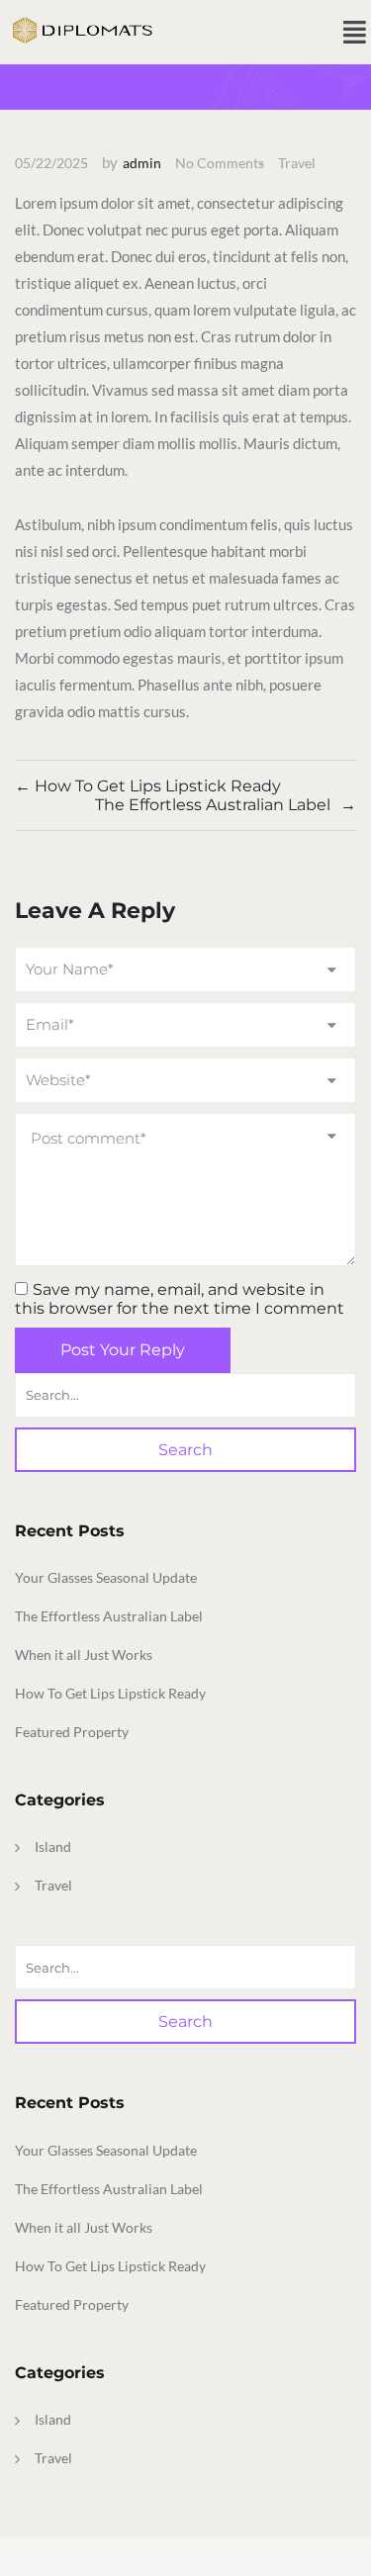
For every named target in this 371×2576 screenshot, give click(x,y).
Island (53, 1846)
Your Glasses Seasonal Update (106, 1577)
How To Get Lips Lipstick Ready (110, 1693)
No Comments (220, 163)
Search (185, 1450)
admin (142, 163)
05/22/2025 (51, 163)
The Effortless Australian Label (109, 1616)
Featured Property (72, 1732)
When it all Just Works (84, 1655)
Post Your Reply (123, 1350)
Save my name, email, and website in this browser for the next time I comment (180, 1299)
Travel (297, 163)
